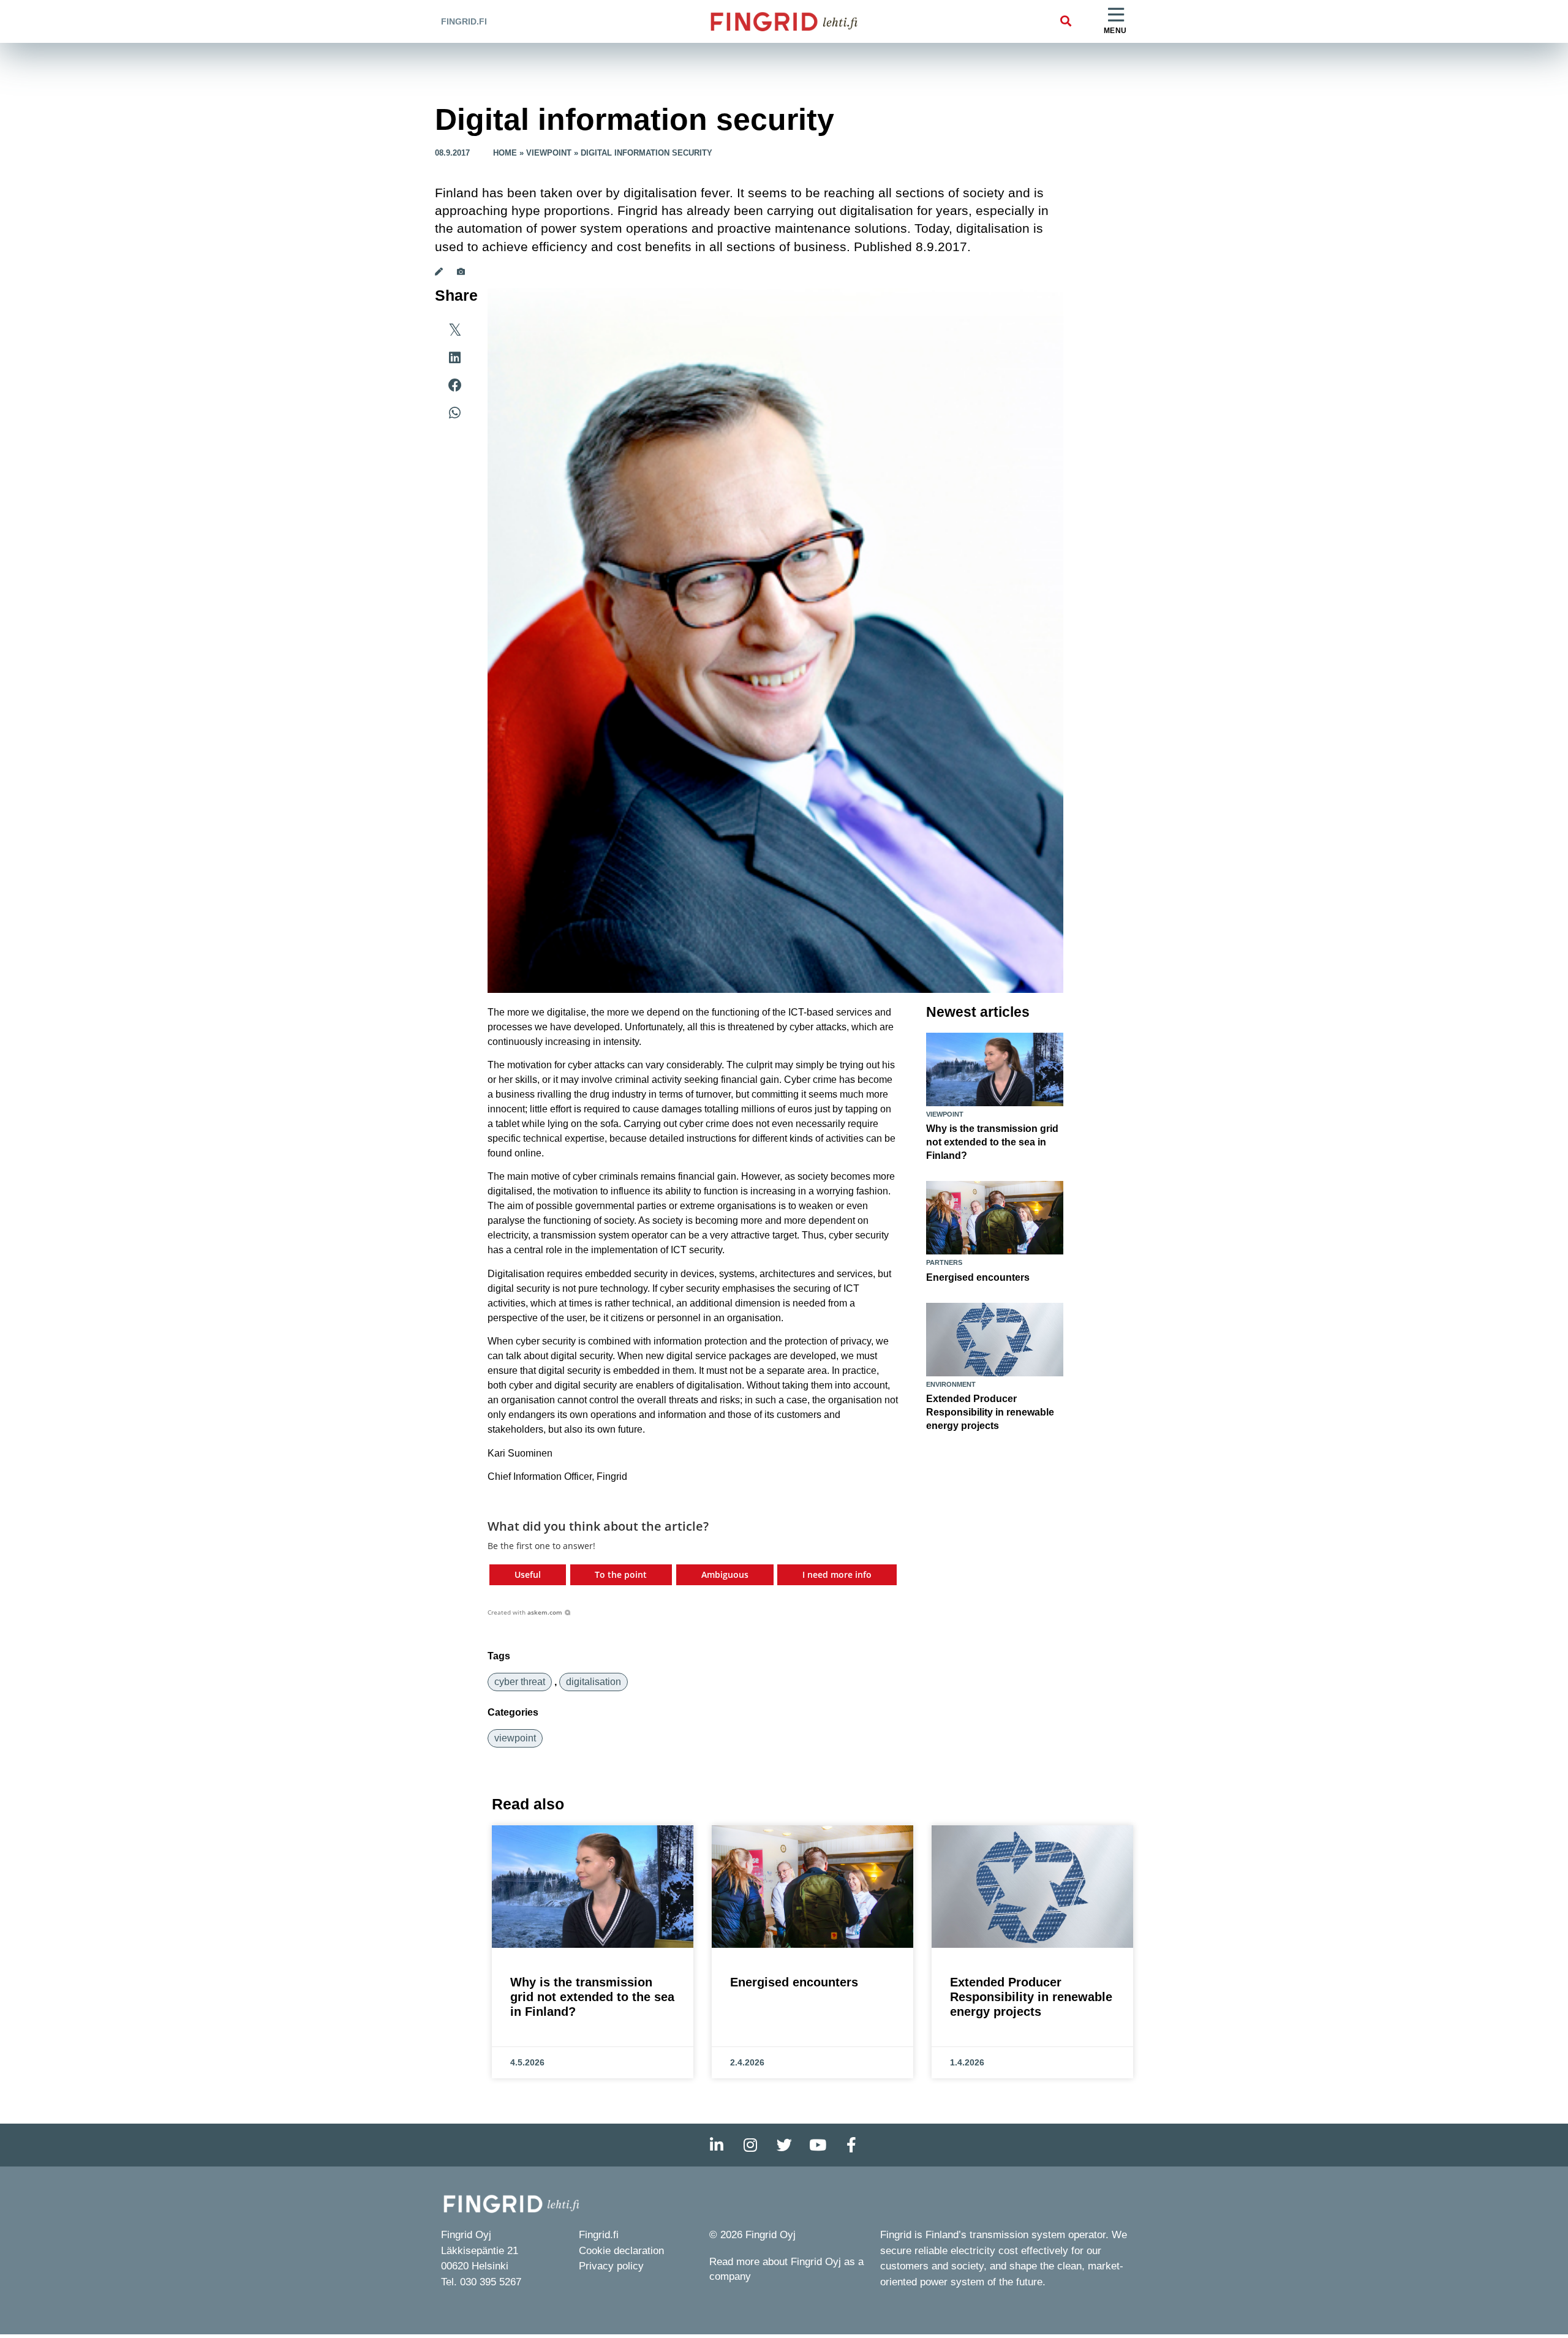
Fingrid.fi (464, 21)
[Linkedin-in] (717, 2145)
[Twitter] (784, 2145)
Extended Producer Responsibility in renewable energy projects (990, 1412)
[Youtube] (818, 2145)
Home (505, 153)
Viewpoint (549, 153)
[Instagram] (750, 2145)
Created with (525, 1612)
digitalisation (594, 1682)
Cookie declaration (621, 2251)
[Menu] (1116, 15)
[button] (1065, 22)
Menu (1115, 31)
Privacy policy (611, 2266)
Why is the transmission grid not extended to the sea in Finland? (992, 1142)
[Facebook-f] (851, 2145)
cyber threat (520, 1682)
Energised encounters (978, 1277)
